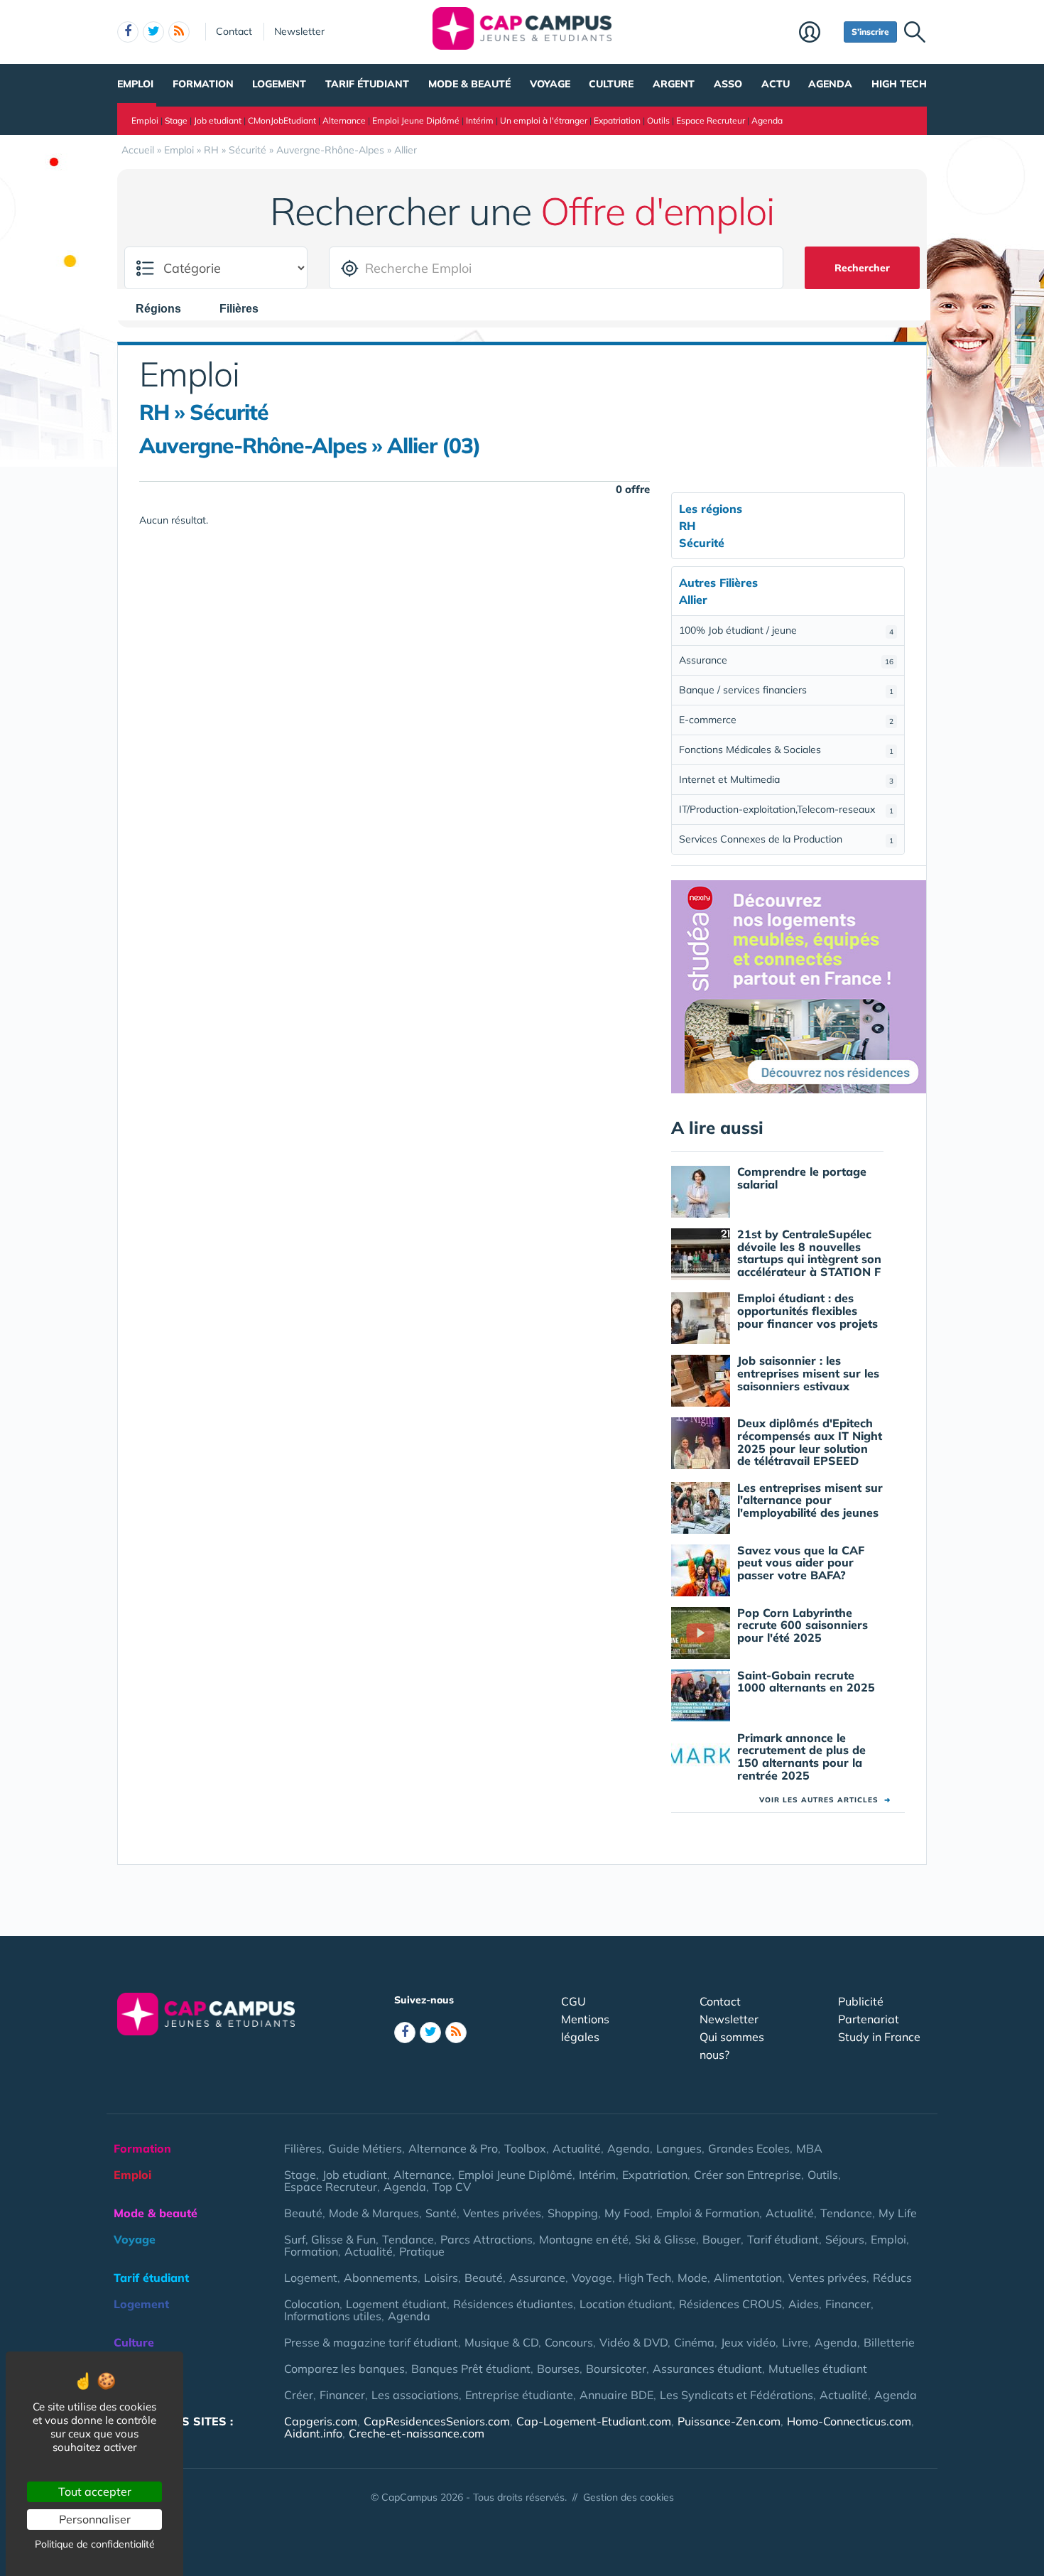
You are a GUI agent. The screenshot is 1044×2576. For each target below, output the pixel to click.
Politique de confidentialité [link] (95, 2544)
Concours (569, 2342)
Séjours (845, 2239)
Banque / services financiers (786, 690)
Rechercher (862, 268)
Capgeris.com (321, 2421)
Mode (692, 2278)
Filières (303, 2148)
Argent (674, 84)
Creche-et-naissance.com (417, 2433)
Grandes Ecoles (749, 2148)
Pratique (422, 2251)
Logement (279, 84)
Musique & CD (501, 2342)
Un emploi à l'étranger (544, 120)
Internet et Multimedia (786, 779)
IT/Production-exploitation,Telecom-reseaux (786, 809)
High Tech (899, 84)
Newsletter (299, 31)
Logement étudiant (396, 2304)
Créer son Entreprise (747, 2175)
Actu (776, 84)
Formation (203, 84)
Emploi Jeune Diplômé (416, 120)
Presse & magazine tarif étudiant (371, 2342)
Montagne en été (584, 2239)
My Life (898, 2213)
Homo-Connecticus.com (849, 2421)
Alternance (344, 120)
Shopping (573, 2213)
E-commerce (786, 720)
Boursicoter (616, 2369)
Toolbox (525, 2148)
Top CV (452, 2187)
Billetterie (889, 2342)
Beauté (303, 2213)
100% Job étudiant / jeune (786, 630)
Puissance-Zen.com (729, 2421)
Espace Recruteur (711, 120)
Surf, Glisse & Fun (330, 2239)
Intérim (480, 120)
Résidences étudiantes (513, 2304)
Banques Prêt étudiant (471, 2369)
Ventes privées (502, 2213)
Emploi (135, 84)
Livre (795, 2342)
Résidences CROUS (730, 2304)
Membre (818, 33)
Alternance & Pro (453, 2148)
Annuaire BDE (616, 2395)
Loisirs (441, 2278)
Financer (848, 2304)
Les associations (415, 2395)
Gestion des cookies (629, 2497)
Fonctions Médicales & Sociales (786, 749)
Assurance (786, 660)
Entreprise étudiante (519, 2395)
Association (146, 2395)
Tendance (846, 2213)
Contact (234, 31)
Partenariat (869, 2019)
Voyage (550, 84)
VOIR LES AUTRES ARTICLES (825, 1800)
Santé (441, 2213)
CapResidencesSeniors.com (437, 2421)
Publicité (861, 2001)
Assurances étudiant (707, 2369)
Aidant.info (313, 2433)
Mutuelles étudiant (818, 2369)
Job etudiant (218, 120)
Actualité (577, 2148)
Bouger (722, 2239)
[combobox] (165, 308)
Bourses (558, 2369)
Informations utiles (333, 2316)
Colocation (312, 2304)
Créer (299, 2395)
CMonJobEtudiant (282, 120)
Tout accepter (95, 2491)
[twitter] (153, 32)
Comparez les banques (344, 2369)
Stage (176, 120)
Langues (679, 2148)
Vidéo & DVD (634, 2342)
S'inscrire (870, 32)
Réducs (892, 2278)
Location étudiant (626, 2304)
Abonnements (381, 2278)
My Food (627, 2213)
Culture (611, 84)
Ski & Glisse (665, 2239)
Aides (804, 2304)
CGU (573, 2001)
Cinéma (694, 2342)
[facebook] (128, 32)
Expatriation (617, 120)
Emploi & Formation (708, 2213)
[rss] (179, 32)
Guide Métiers (365, 2148)
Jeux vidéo (748, 2342)
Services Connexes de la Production (786, 839)
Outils (658, 120)
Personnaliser (95, 2519)
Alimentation (748, 2278)
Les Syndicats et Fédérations (736, 2395)
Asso (728, 84)
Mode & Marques (374, 2213)
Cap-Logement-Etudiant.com (594, 2421)
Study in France (879, 2037)
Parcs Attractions (486, 2239)
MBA (809, 2148)
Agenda (830, 84)
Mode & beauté (469, 84)
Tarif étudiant (367, 84)
